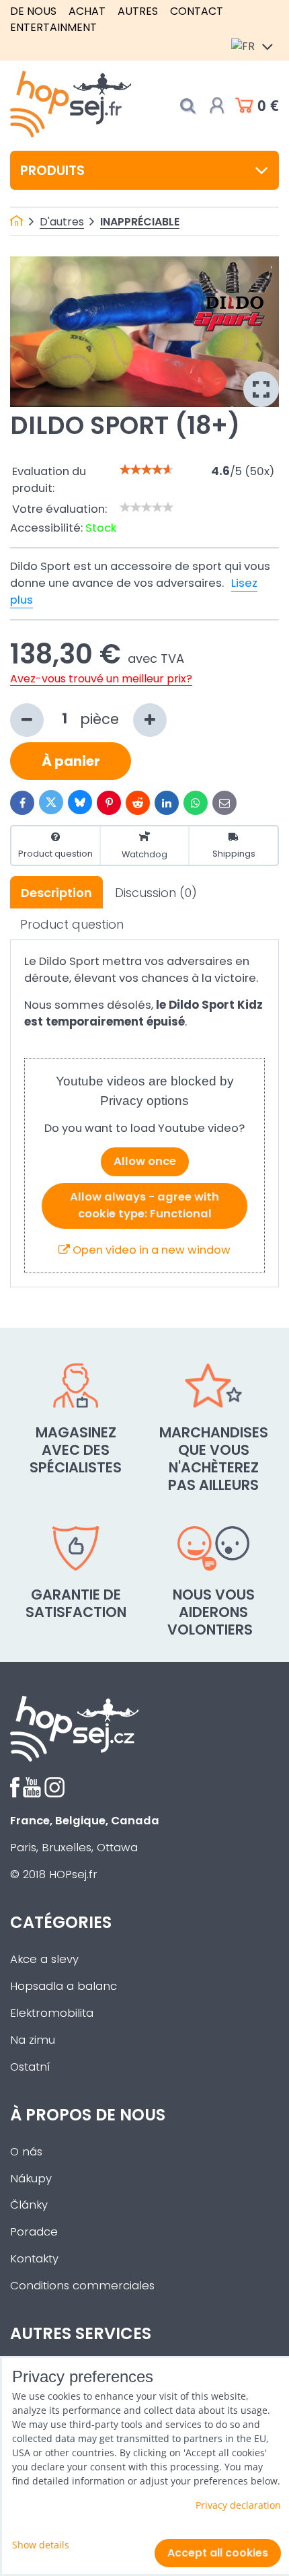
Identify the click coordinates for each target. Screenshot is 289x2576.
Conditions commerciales (82, 2286)
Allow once (145, 1161)
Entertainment (53, 27)
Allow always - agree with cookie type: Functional (144, 1205)
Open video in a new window (150, 1250)
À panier (71, 761)
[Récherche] (188, 106)
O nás (26, 2152)
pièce (101, 718)
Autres (138, 11)
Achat (87, 11)
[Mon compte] (217, 106)
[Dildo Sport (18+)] (144, 332)
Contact (197, 11)
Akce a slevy (44, 1959)
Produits (52, 170)
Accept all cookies (218, 2553)
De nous (33, 11)
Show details (41, 2545)
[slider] (147, 470)
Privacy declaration (238, 2505)
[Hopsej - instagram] (54, 1794)
